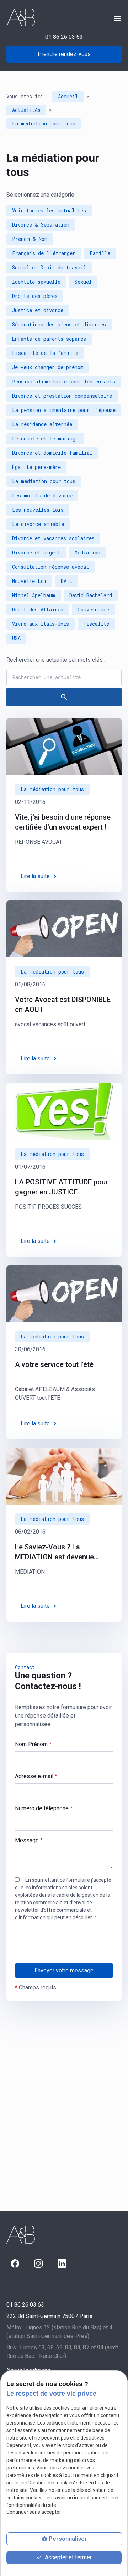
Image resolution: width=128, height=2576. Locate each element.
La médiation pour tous (44, 123)
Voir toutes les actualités (49, 210)
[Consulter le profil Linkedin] (62, 2263)
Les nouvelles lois (38, 510)
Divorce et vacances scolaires (53, 538)
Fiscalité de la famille (45, 353)
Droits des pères (35, 296)
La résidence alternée (42, 424)
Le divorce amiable (38, 524)
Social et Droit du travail (49, 267)
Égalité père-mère (36, 467)
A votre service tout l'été (54, 1364)
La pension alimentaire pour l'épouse (64, 410)
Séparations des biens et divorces (59, 324)
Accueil (68, 96)
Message (29, 1840)
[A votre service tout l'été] (64, 1294)
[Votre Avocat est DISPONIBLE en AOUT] (64, 929)
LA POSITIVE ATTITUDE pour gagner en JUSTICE (62, 1187)
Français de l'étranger (44, 253)
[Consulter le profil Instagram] (38, 2263)
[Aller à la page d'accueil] (21, 17)
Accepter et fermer (68, 2557)
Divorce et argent (36, 553)
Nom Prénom (33, 1744)
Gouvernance (93, 610)
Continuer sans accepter (34, 2512)
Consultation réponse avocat (50, 567)
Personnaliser (68, 2539)
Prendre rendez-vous (64, 54)
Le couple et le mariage (45, 438)
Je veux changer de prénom (48, 367)
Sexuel (83, 282)
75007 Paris (49, 2316)
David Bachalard (91, 595)
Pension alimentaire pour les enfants (64, 381)
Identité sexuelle (36, 282)
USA (16, 638)
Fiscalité (96, 624)
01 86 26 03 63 (64, 37)
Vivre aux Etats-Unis (41, 624)
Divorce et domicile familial (52, 453)
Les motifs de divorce (42, 495)
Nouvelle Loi (29, 581)
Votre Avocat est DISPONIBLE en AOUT (63, 1005)
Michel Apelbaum (34, 595)
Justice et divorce (38, 310)
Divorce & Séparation (41, 225)
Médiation (87, 553)
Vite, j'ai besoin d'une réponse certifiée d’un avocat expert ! (63, 822)
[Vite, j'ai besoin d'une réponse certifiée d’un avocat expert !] (64, 747)
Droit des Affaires (38, 610)
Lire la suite (35, 876)
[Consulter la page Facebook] (15, 2263)
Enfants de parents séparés (49, 339)
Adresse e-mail (36, 1776)
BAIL (67, 581)
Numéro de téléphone (44, 1808)
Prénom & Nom (30, 239)
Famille (100, 253)
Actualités (26, 110)
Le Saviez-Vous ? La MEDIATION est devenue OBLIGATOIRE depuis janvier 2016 (61, 1552)
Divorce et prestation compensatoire (62, 396)
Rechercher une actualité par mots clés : (56, 660)
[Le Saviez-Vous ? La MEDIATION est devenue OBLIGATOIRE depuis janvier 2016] (64, 1476)
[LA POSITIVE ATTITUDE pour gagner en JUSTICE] (64, 1111)
